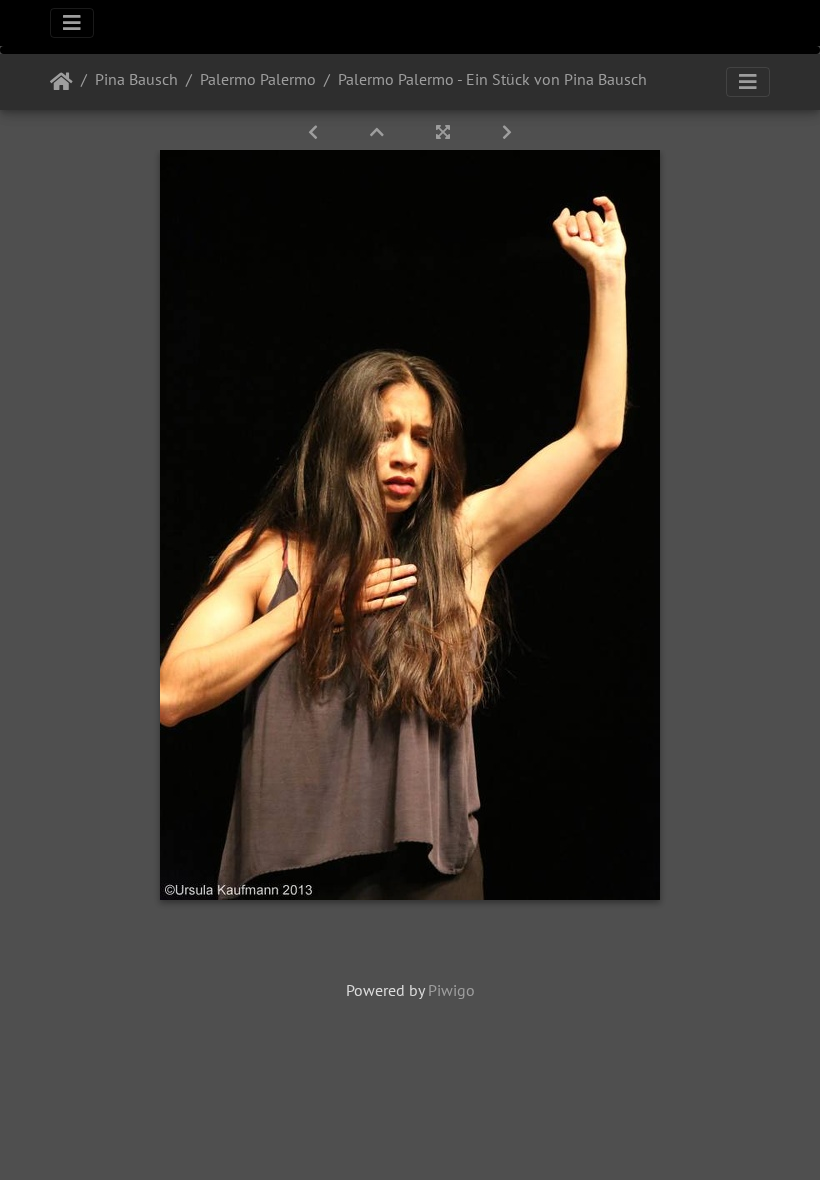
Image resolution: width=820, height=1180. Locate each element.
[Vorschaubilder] (379, 132)
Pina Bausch (136, 79)
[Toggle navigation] (72, 23)
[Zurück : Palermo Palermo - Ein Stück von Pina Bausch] (315, 132)
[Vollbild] (445, 132)
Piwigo (451, 990)
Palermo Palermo (258, 79)
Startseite (61, 82)
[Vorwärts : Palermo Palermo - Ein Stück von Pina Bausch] (507, 132)
